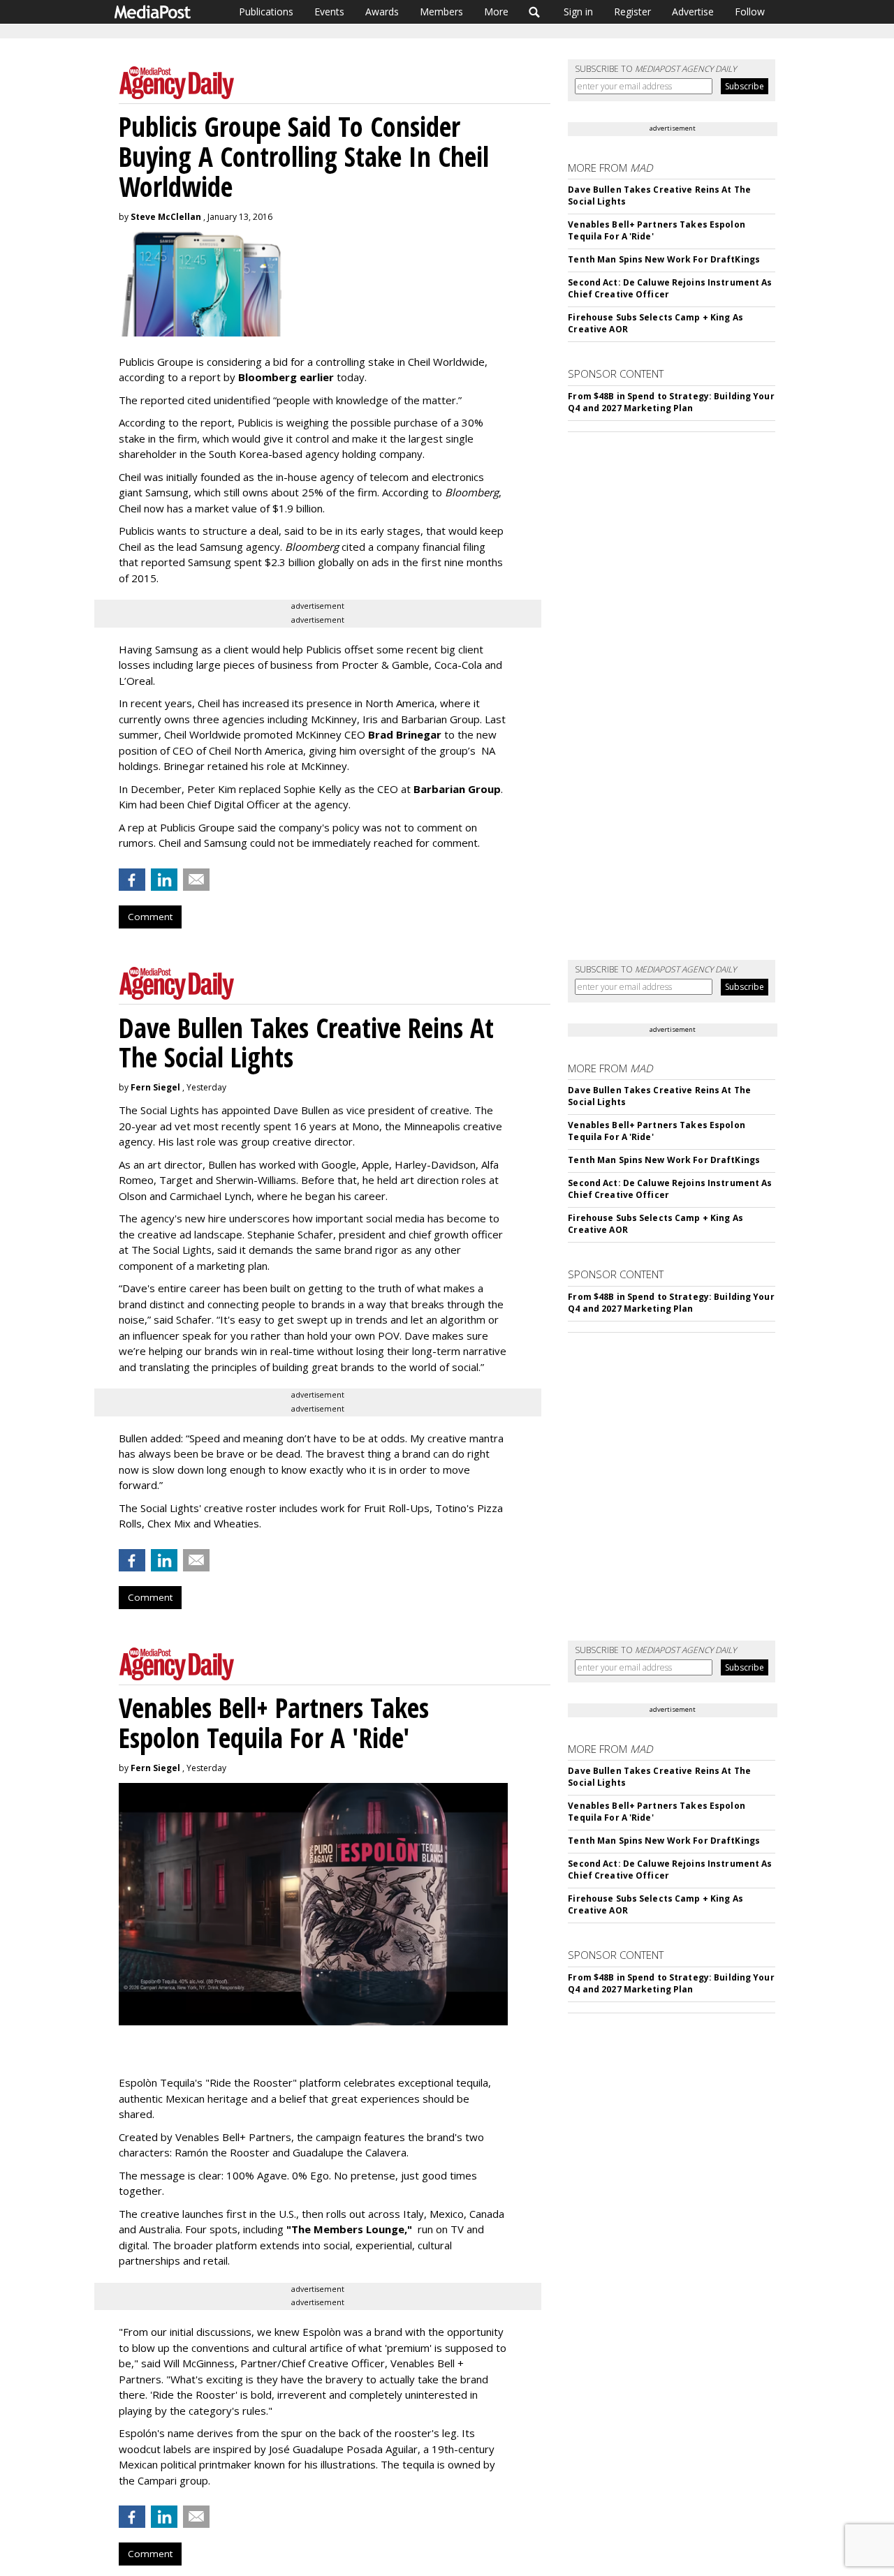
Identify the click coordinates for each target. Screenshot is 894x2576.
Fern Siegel (155, 1087)
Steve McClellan (166, 217)
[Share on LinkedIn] (164, 880)
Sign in (578, 12)
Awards (382, 12)
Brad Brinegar (405, 734)
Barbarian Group (457, 789)
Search (535, 12)
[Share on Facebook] (132, 880)
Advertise (693, 12)
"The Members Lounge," (349, 2229)
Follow (750, 12)
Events (329, 12)
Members (441, 12)
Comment (150, 917)
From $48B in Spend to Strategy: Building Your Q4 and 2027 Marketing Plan (671, 402)
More (496, 12)
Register (632, 12)
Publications (266, 12)
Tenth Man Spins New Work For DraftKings (664, 259)
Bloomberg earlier (286, 377)
